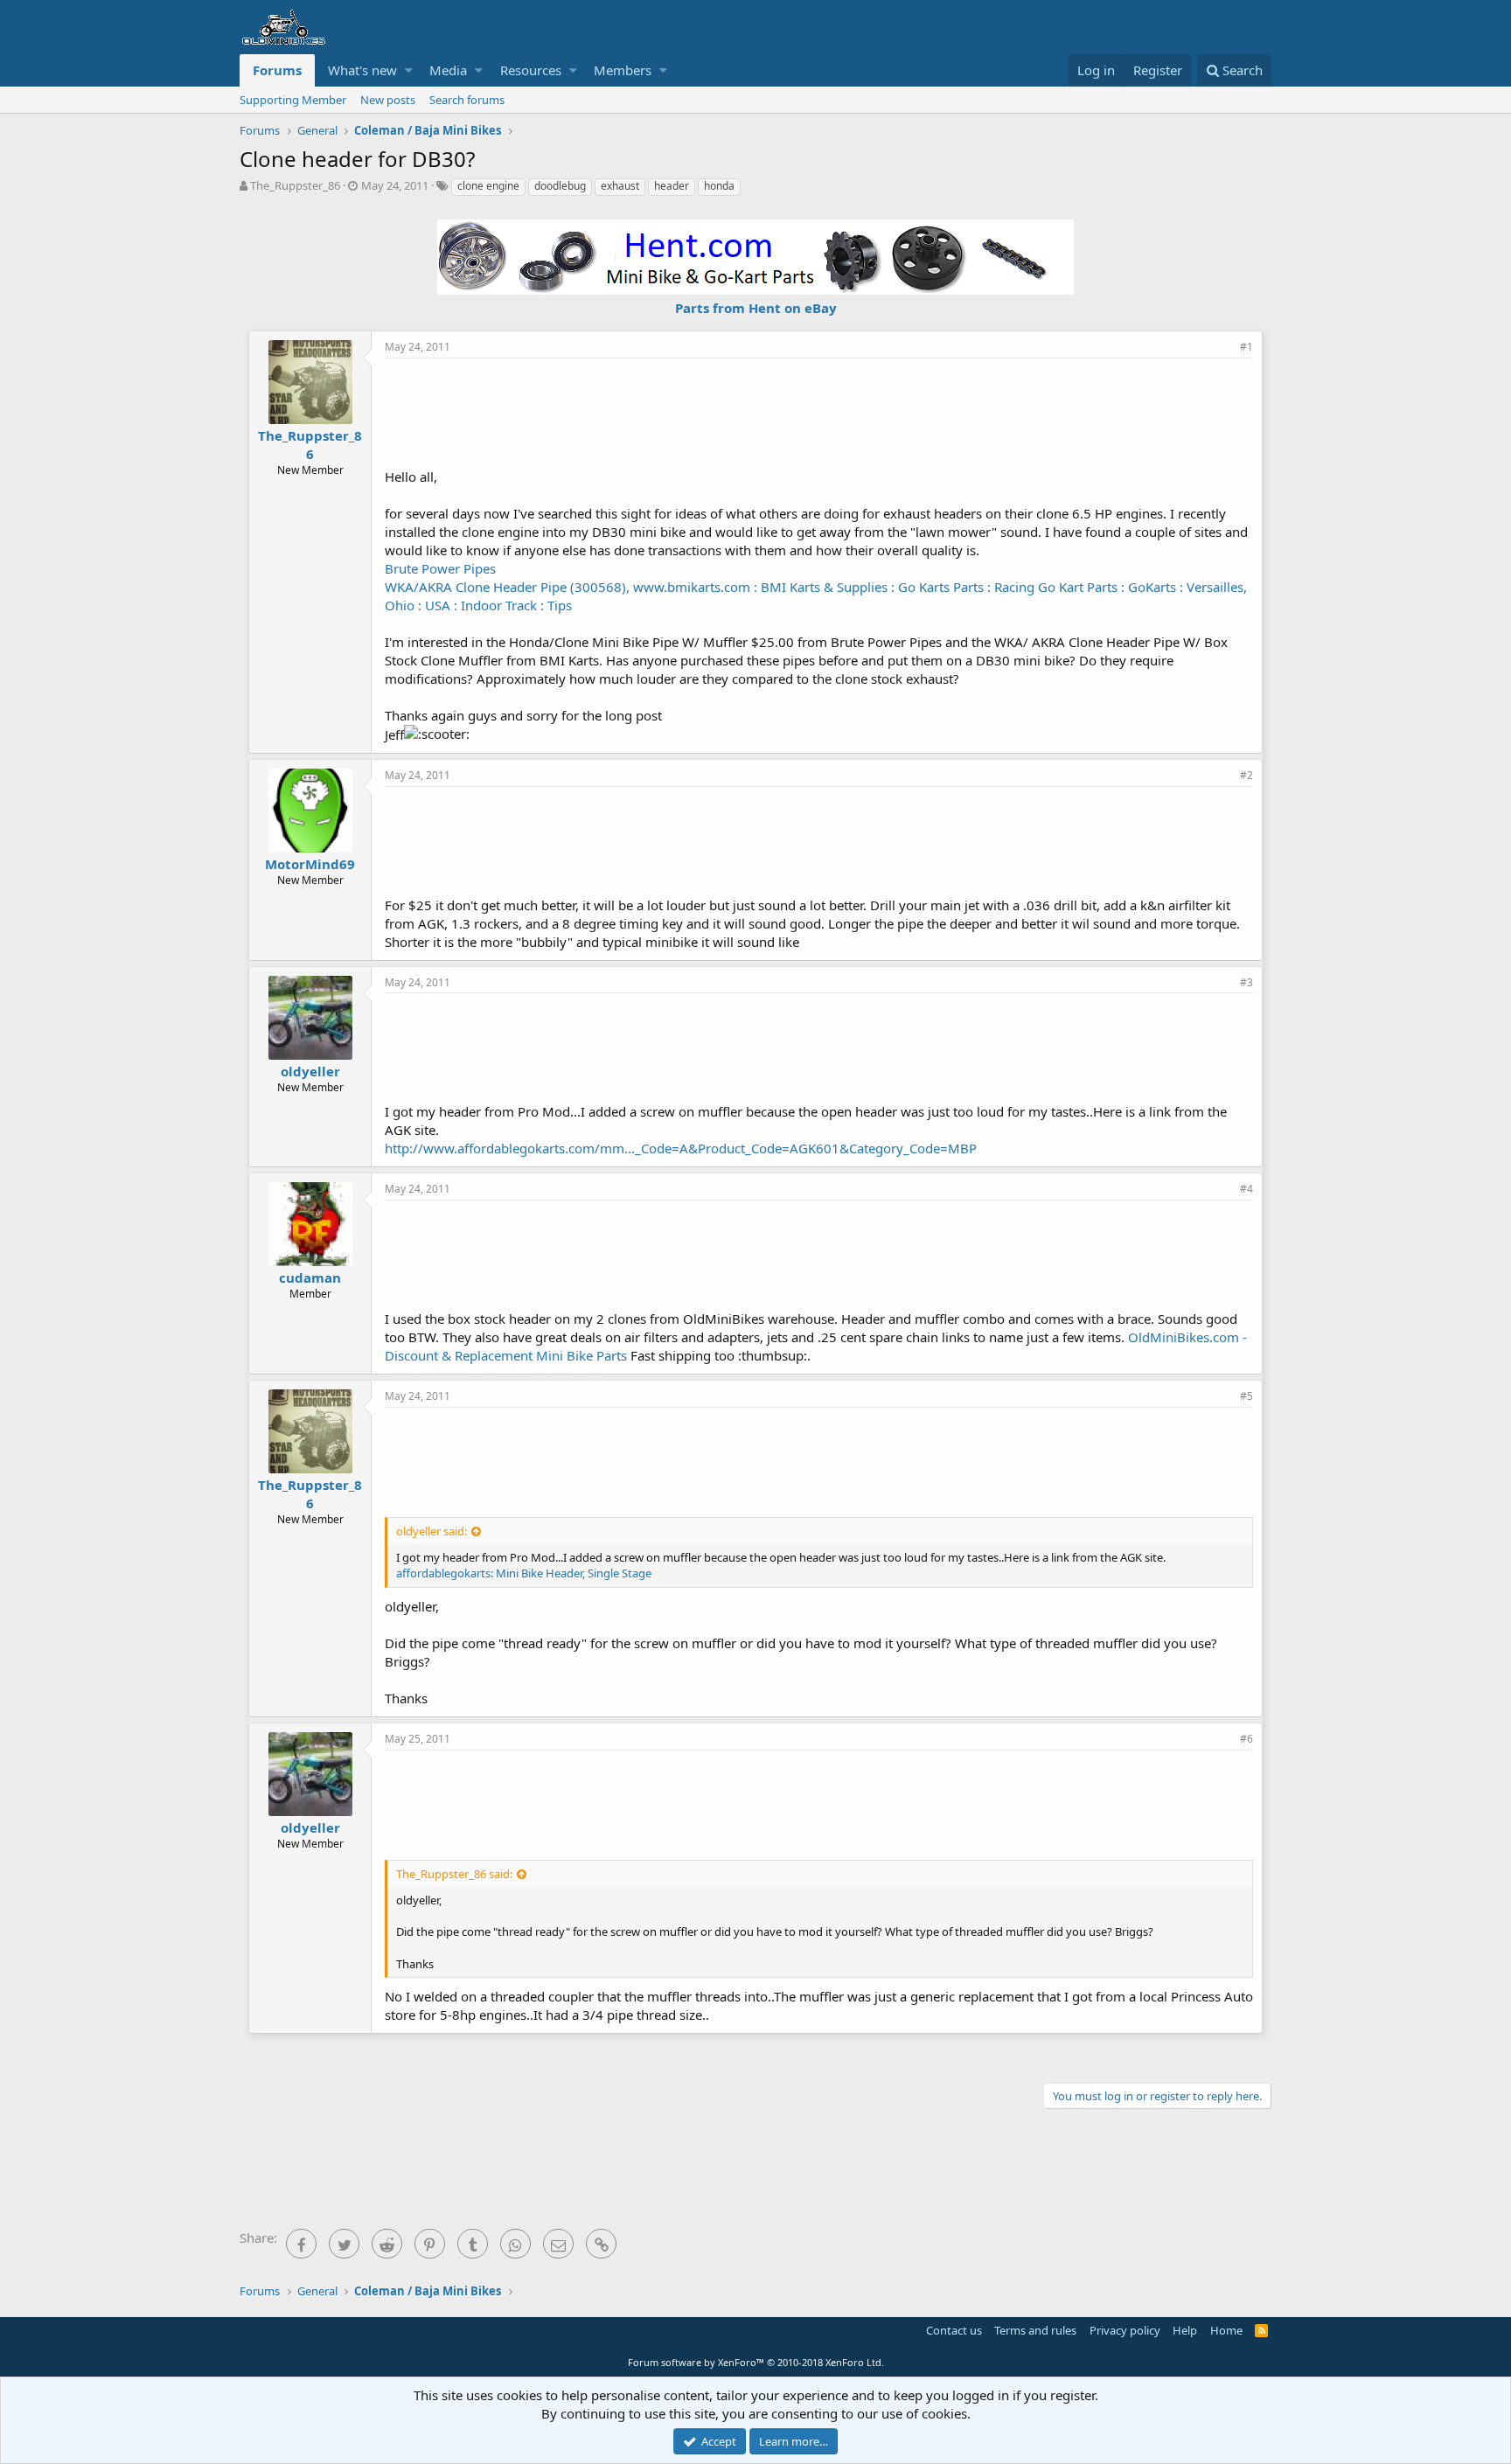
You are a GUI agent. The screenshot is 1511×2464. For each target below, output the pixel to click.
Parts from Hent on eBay (756, 308)
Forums (277, 70)
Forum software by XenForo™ (756, 2362)
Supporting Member (293, 100)
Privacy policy (1125, 2330)
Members (623, 70)
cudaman (310, 1277)
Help (1185, 2330)
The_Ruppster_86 (295, 185)
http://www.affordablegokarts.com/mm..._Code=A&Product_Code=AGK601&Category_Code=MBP (681, 1148)
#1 (1246, 347)
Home (1226, 2330)
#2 (1246, 775)
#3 (1246, 982)
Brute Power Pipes (440, 568)
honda (719, 186)
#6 (1246, 1739)
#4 (1246, 1189)
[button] (409, 70)
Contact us (954, 2330)
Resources (531, 70)
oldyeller (310, 1071)
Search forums (467, 100)
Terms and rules (1035, 2330)
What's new (362, 70)
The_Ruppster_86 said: (454, 1874)
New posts (388, 100)
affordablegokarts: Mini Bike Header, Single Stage (524, 1573)
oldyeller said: (432, 1531)
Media (448, 70)
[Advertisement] (819, 411)
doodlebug (560, 186)
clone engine (488, 186)
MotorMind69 (310, 864)
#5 (1246, 1396)
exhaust (620, 186)
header (672, 186)
